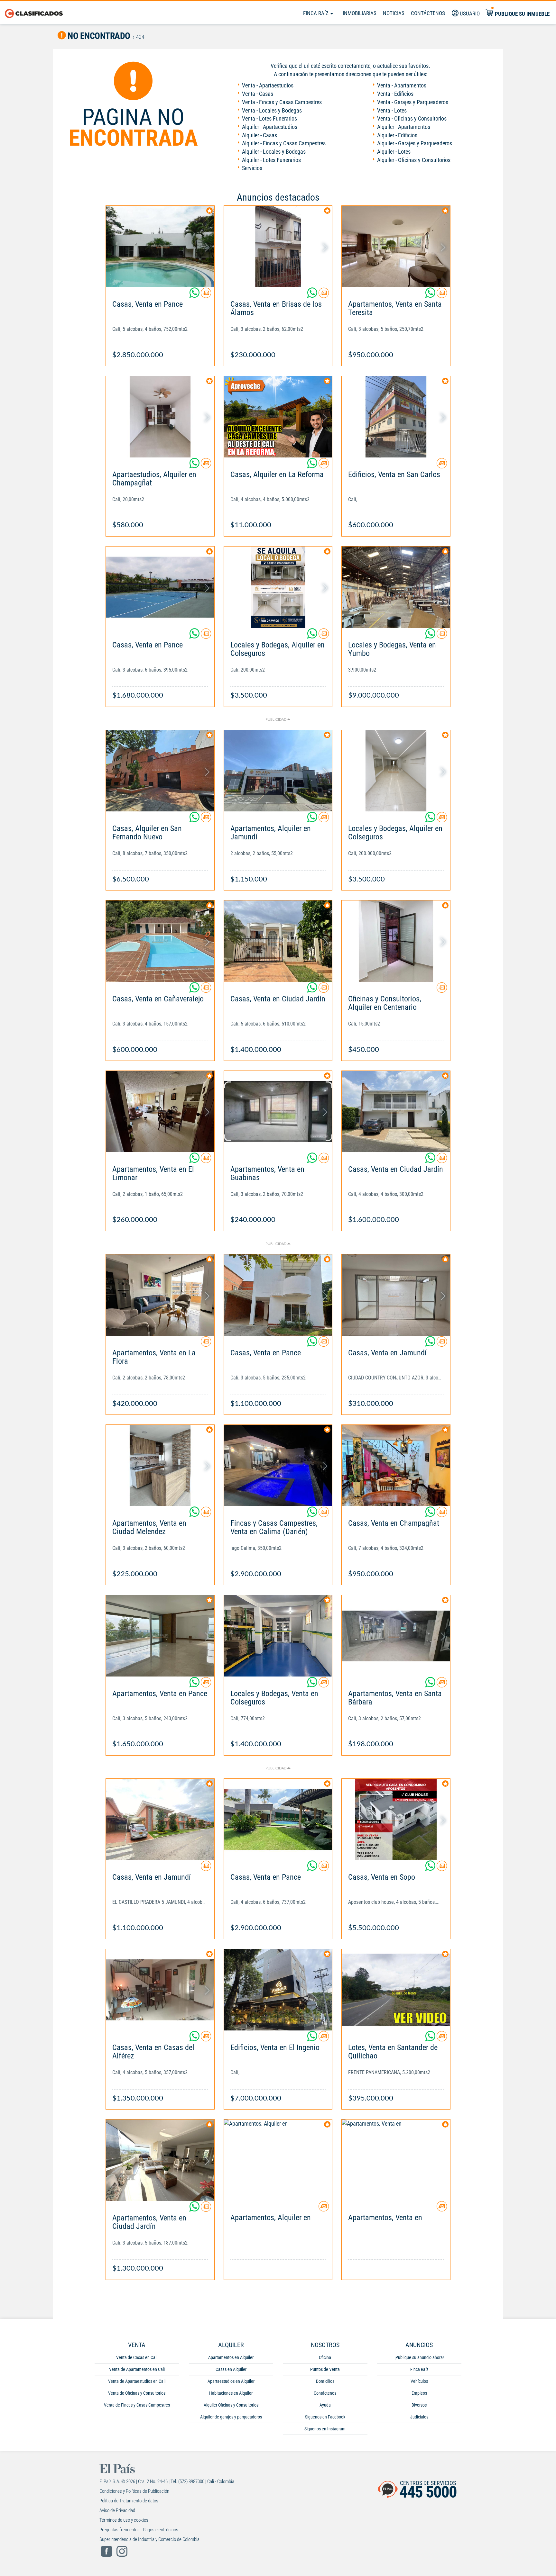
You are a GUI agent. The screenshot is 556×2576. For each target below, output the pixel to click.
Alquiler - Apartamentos (404, 127)
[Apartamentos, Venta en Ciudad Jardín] (160, 2160)
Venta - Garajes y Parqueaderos (413, 102)
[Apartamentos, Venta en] (396, 2160)
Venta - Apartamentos (402, 85)
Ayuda (325, 2405)
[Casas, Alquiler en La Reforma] (278, 417)
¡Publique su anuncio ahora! (419, 2357)
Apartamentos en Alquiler (231, 2357)
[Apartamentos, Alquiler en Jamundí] (278, 771)
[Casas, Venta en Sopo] (396, 1819)
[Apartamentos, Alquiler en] (278, 2160)
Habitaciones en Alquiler (231, 2393)
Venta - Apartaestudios (268, 85)
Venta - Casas (258, 94)
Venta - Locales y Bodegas (272, 110)
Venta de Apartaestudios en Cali (137, 2381)
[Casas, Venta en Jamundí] (396, 1295)
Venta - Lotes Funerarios (269, 118)
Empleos (419, 2393)
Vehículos (419, 2381)
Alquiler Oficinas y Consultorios (231, 2405)
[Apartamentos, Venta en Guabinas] (278, 1112)
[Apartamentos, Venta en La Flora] (160, 1295)
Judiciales (419, 2417)
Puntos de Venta (325, 2369)
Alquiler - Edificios (397, 135)
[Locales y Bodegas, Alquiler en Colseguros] (278, 587)
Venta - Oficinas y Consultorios (412, 118)
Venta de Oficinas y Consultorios (137, 2393)
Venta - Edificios (395, 94)
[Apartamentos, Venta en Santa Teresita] (396, 246)
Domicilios (325, 2381)
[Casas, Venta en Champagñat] (396, 1465)
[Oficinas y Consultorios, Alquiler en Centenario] (396, 941)
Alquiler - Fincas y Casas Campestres (284, 143)
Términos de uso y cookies (124, 2520)
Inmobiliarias (360, 13)
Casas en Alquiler (231, 2369)
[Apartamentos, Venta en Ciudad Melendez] (160, 1465)
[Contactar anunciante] (206, 295)
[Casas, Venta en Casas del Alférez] (160, 1990)
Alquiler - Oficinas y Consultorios (414, 160)
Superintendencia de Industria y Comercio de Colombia (149, 2539)
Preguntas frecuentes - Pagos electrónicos (139, 2530)
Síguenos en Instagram (325, 2429)
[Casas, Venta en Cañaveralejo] (160, 941)
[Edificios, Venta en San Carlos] (396, 417)
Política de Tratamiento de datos (129, 2501)
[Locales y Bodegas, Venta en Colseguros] (278, 1636)
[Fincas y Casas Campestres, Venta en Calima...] (278, 1465)
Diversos (419, 2405)
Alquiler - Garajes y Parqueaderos (415, 143)
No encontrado (98, 36)
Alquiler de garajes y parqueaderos (231, 2417)
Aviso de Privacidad (117, 2510)
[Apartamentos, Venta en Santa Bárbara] (396, 1636)
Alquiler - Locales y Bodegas (274, 152)
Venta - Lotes (392, 110)
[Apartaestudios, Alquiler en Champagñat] (160, 417)
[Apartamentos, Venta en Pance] (160, 1636)
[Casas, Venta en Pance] (160, 246)
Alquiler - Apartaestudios (270, 127)
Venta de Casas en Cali (137, 2357)
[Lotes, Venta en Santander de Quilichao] (396, 1990)
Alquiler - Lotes (394, 152)
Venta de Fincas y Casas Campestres (137, 2405)
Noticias (394, 13)
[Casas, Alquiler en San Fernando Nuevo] (160, 771)
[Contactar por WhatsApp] (195, 295)
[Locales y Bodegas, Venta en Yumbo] (396, 587)
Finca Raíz (316, 13)
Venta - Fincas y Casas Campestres (282, 102)
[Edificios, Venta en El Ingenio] (278, 1990)
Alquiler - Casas (259, 135)
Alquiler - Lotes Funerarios (271, 160)
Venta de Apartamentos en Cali (137, 2369)
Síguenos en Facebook (325, 2417)
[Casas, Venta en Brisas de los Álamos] (278, 246)
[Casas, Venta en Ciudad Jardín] (278, 941)
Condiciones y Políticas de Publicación (134, 2491)
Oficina (325, 2357)
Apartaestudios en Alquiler (231, 2381)
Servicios (252, 168)
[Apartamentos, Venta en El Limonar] (160, 1112)
